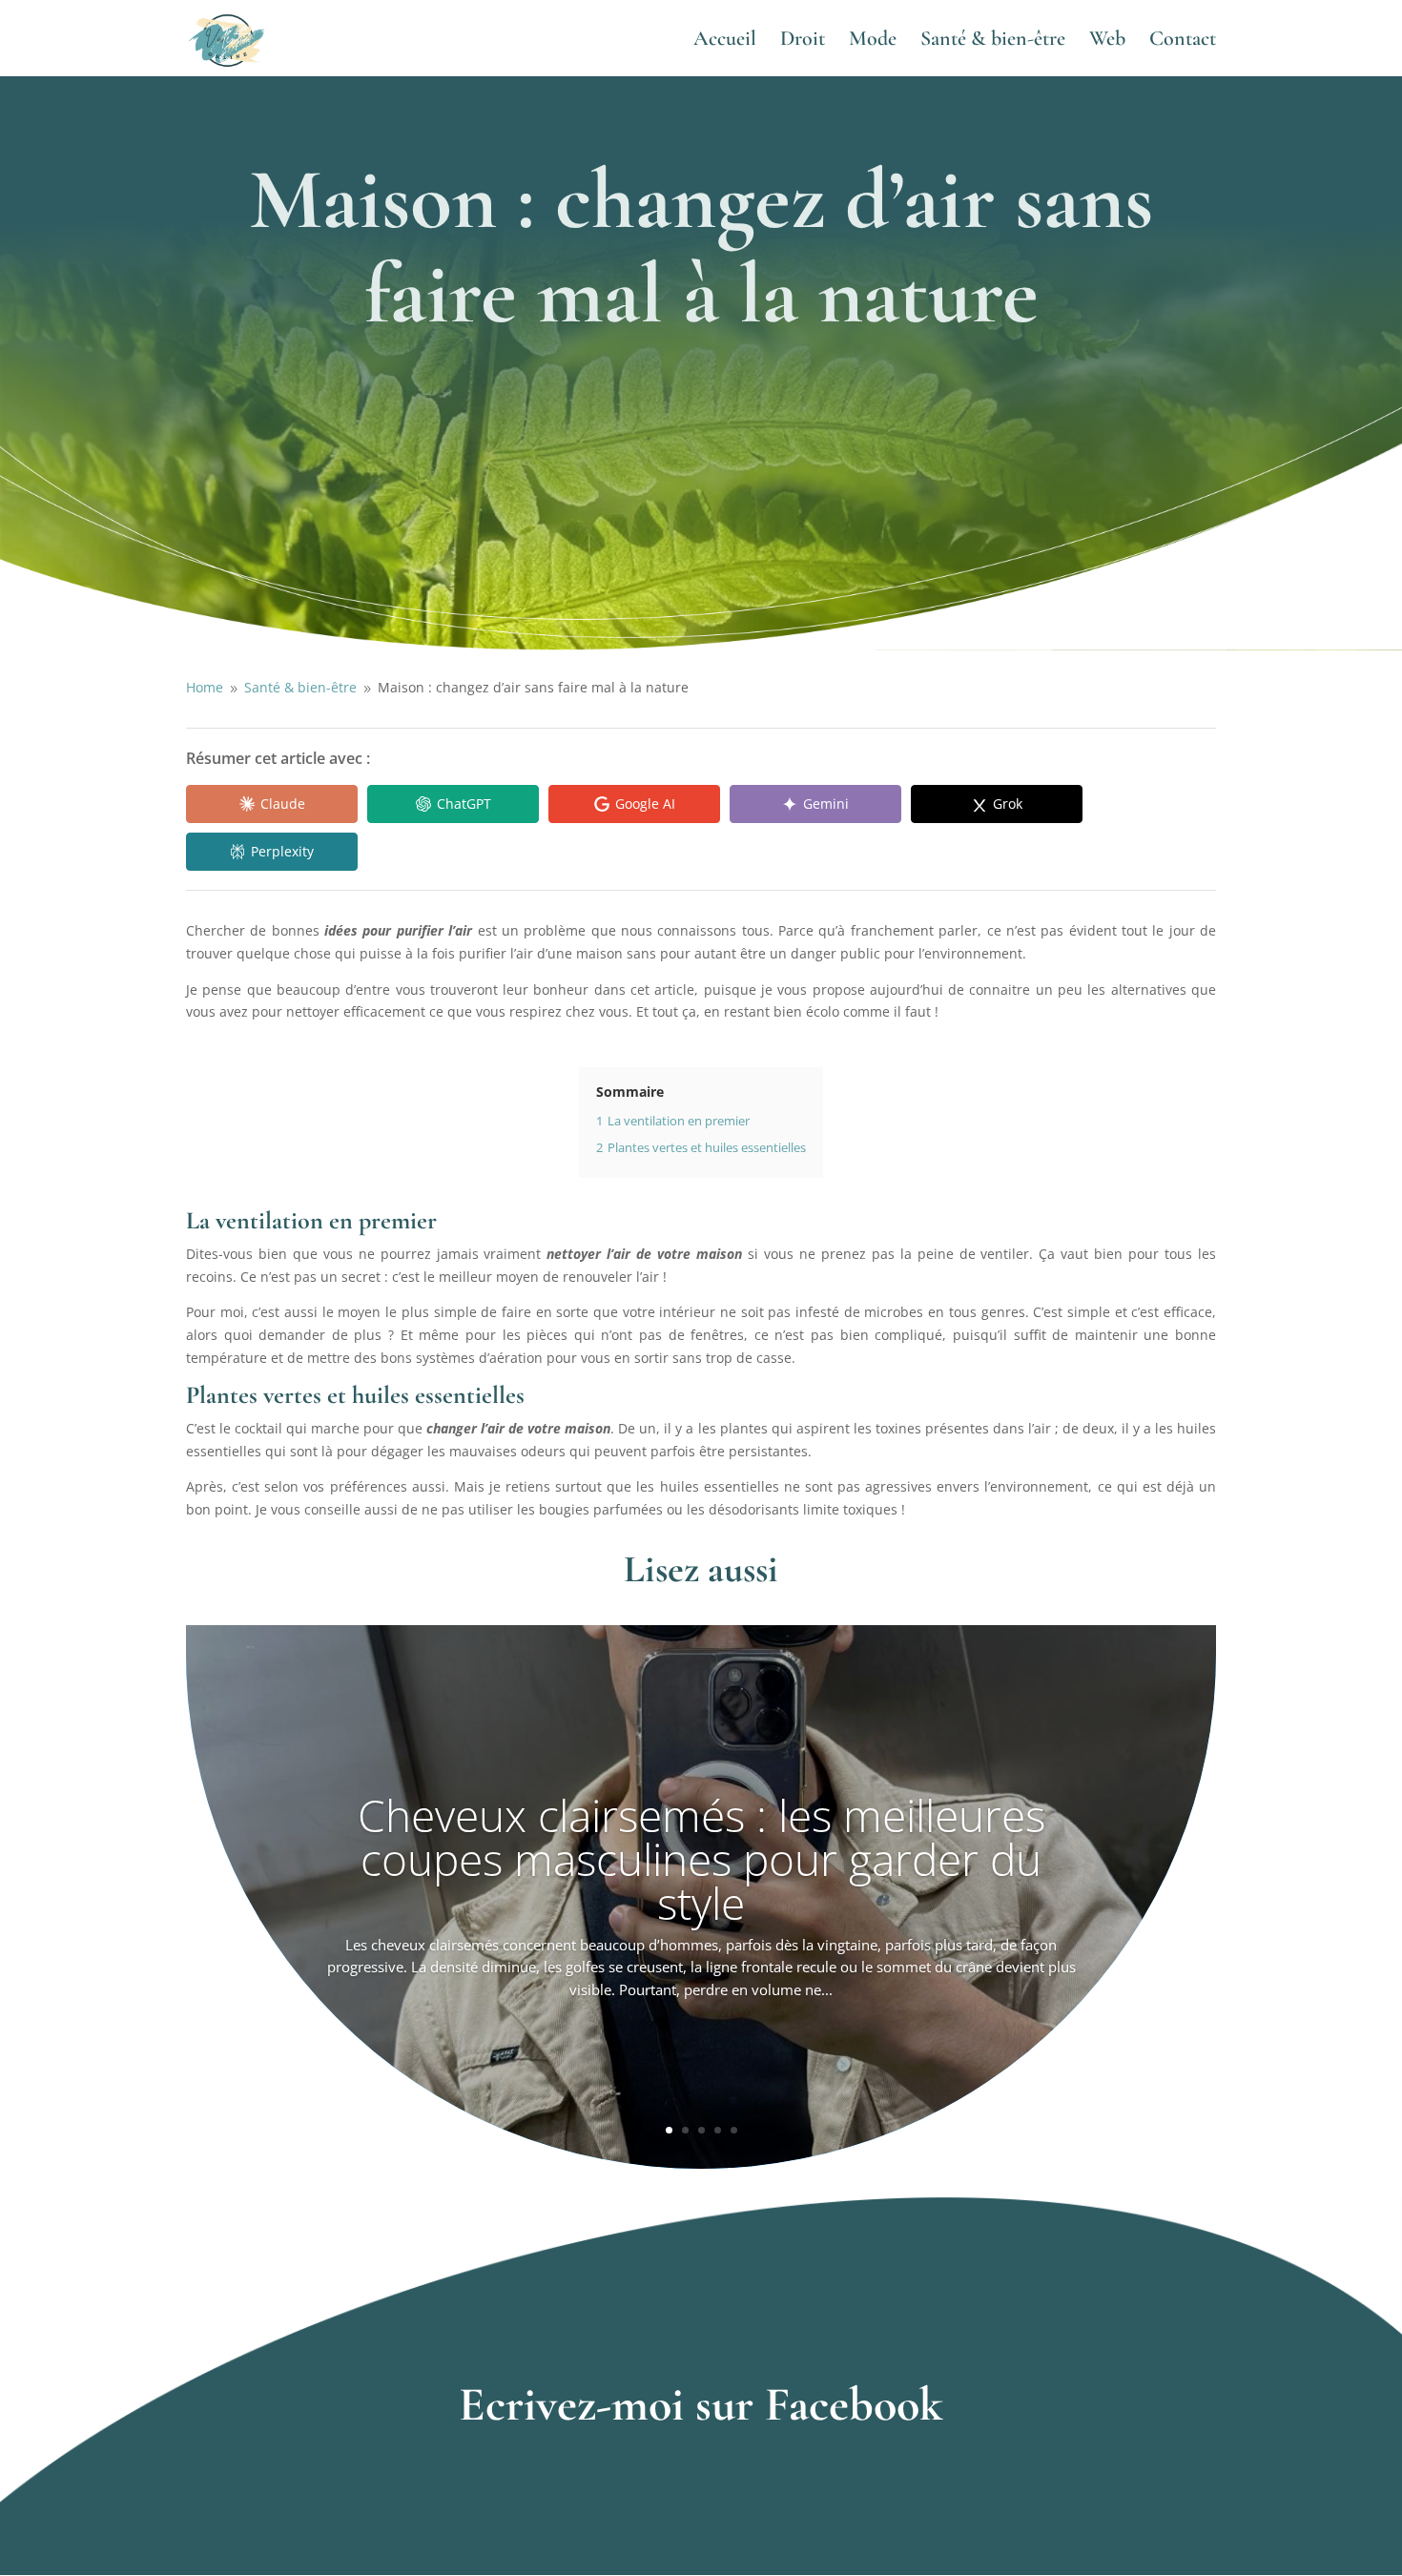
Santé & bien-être (993, 41)
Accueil (725, 41)
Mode (873, 41)
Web (1107, 41)
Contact (1183, 41)
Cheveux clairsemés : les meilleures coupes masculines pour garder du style (701, 1859)
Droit (803, 41)
